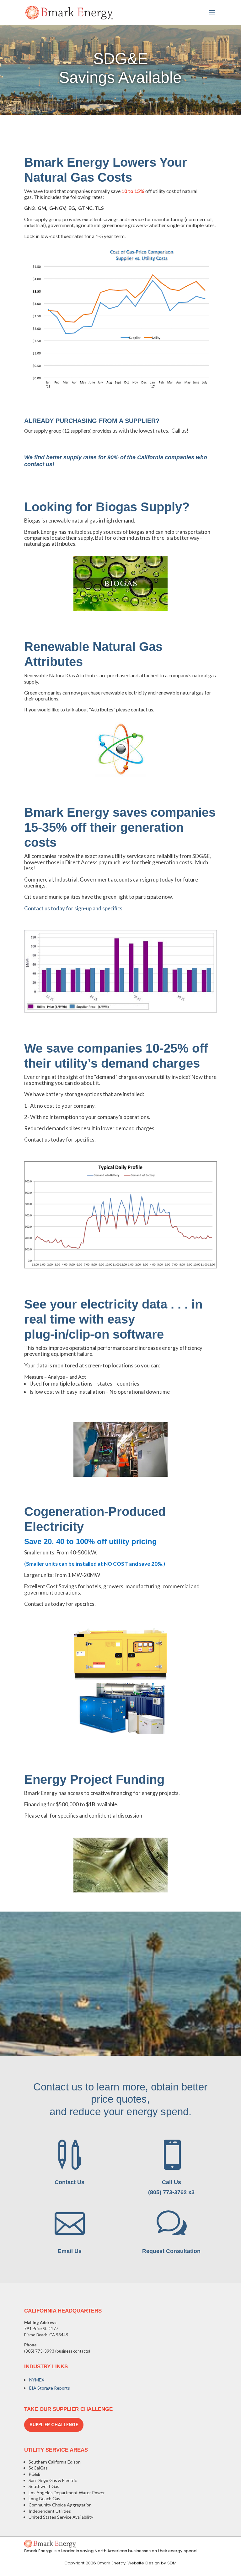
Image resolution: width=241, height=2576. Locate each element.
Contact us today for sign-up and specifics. (74, 908)
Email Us (70, 2251)
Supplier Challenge (54, 2425)
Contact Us (70, 2182)
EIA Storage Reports (50, 2388)
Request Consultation (171, 2251)
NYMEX (37, 2380)
